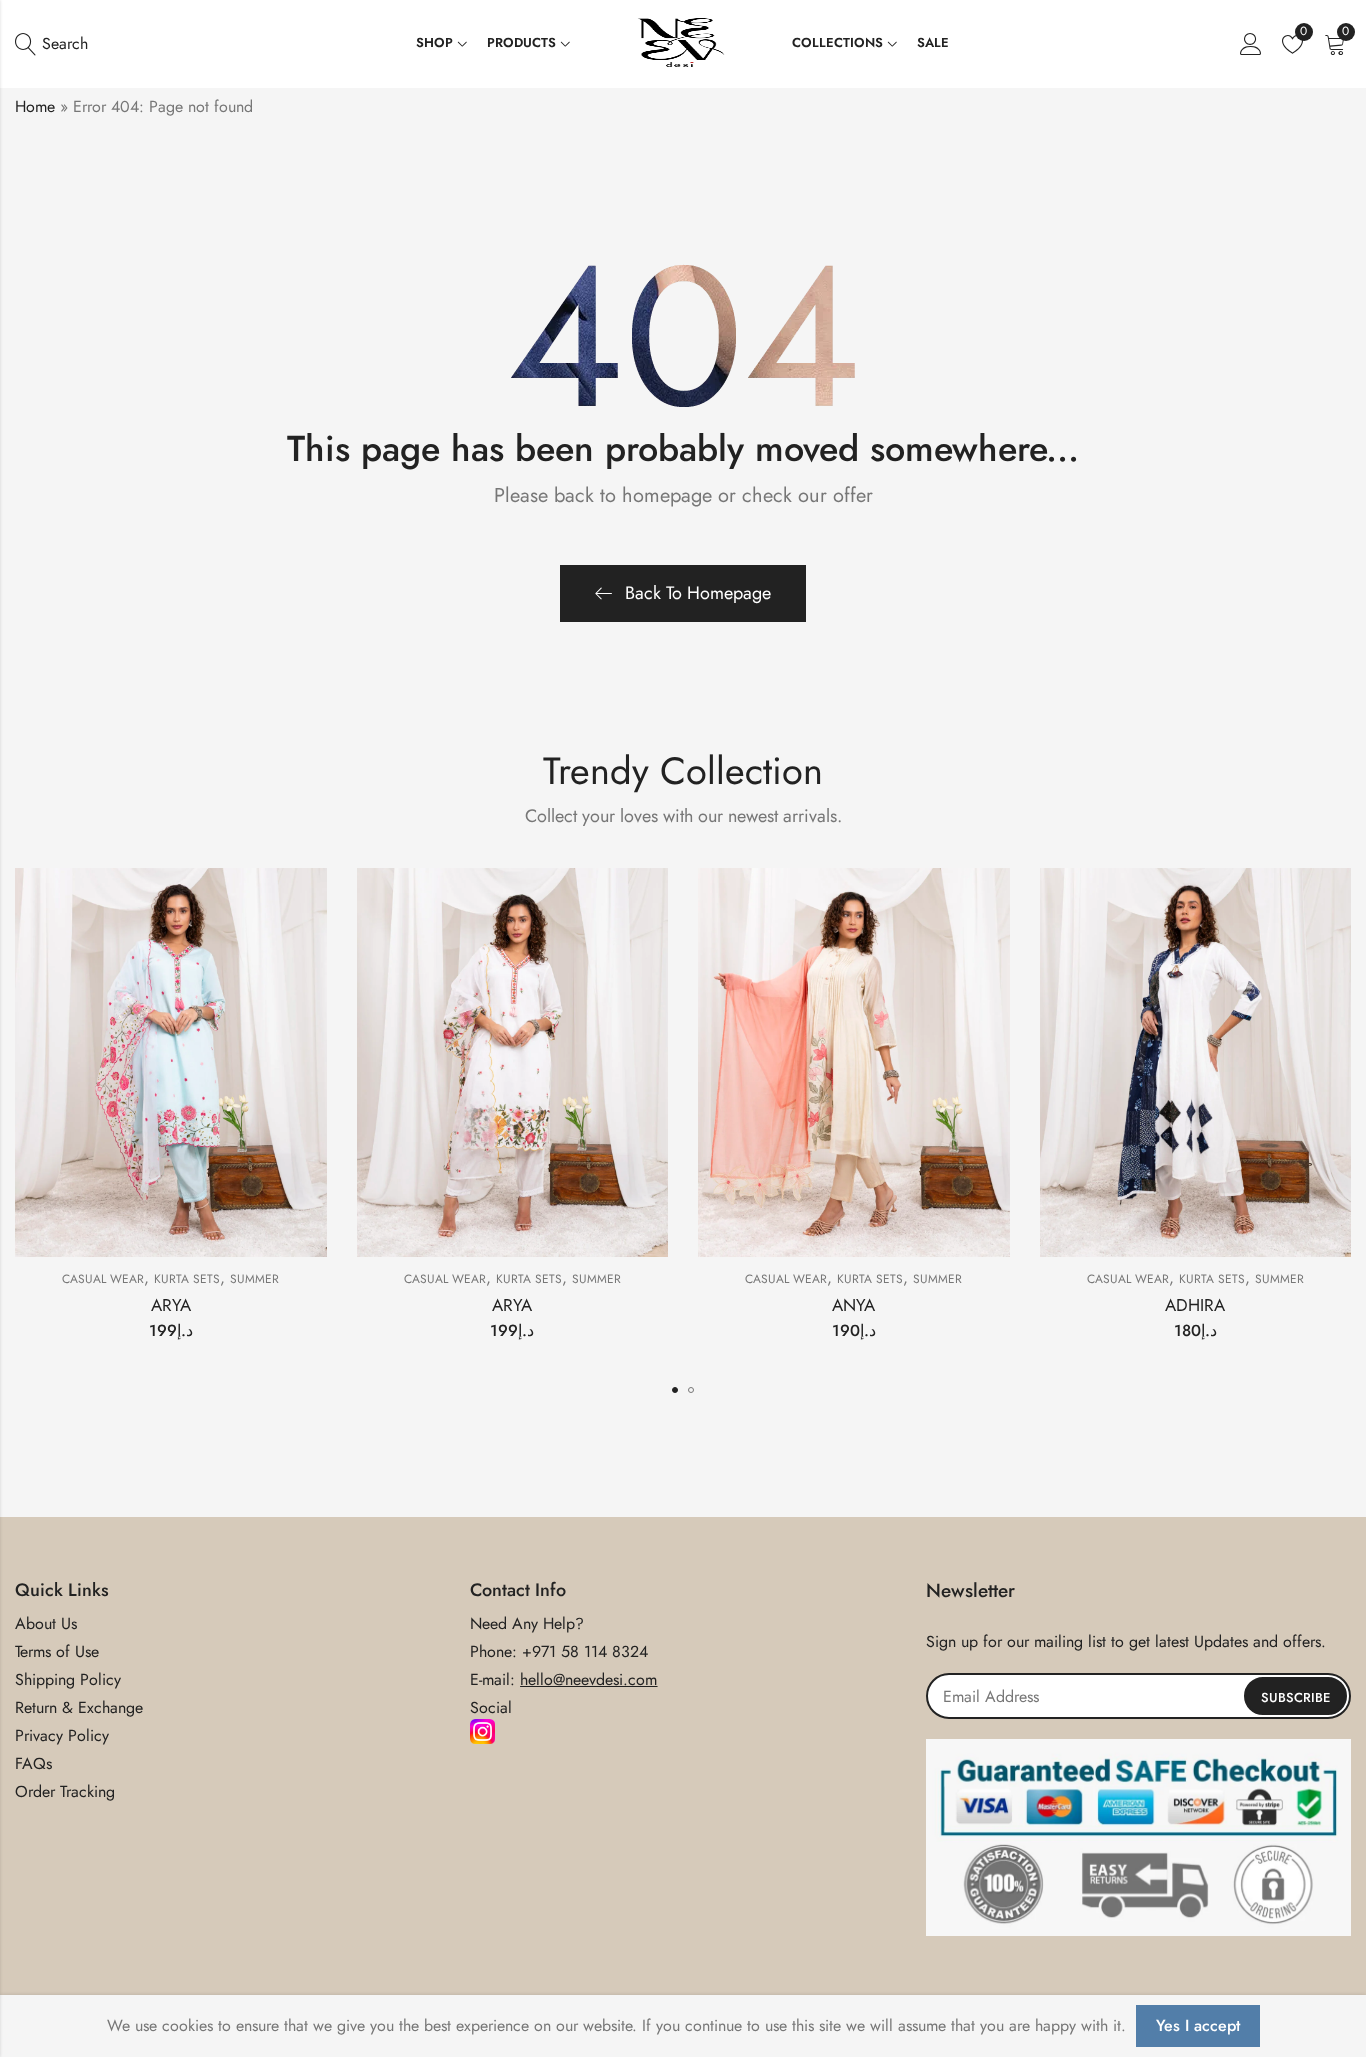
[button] (675, 1390)
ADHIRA (1195, 1305)
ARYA (171, 1305)
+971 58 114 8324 (585, 1651)
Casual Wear (103, 1279)
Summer (254, 1279)
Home (35, 106)
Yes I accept (1198, 2025)
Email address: (1138, 1696)
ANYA (853, 1305)
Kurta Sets (187, 1279)
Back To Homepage (698, 593)
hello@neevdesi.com (588, 1679)
